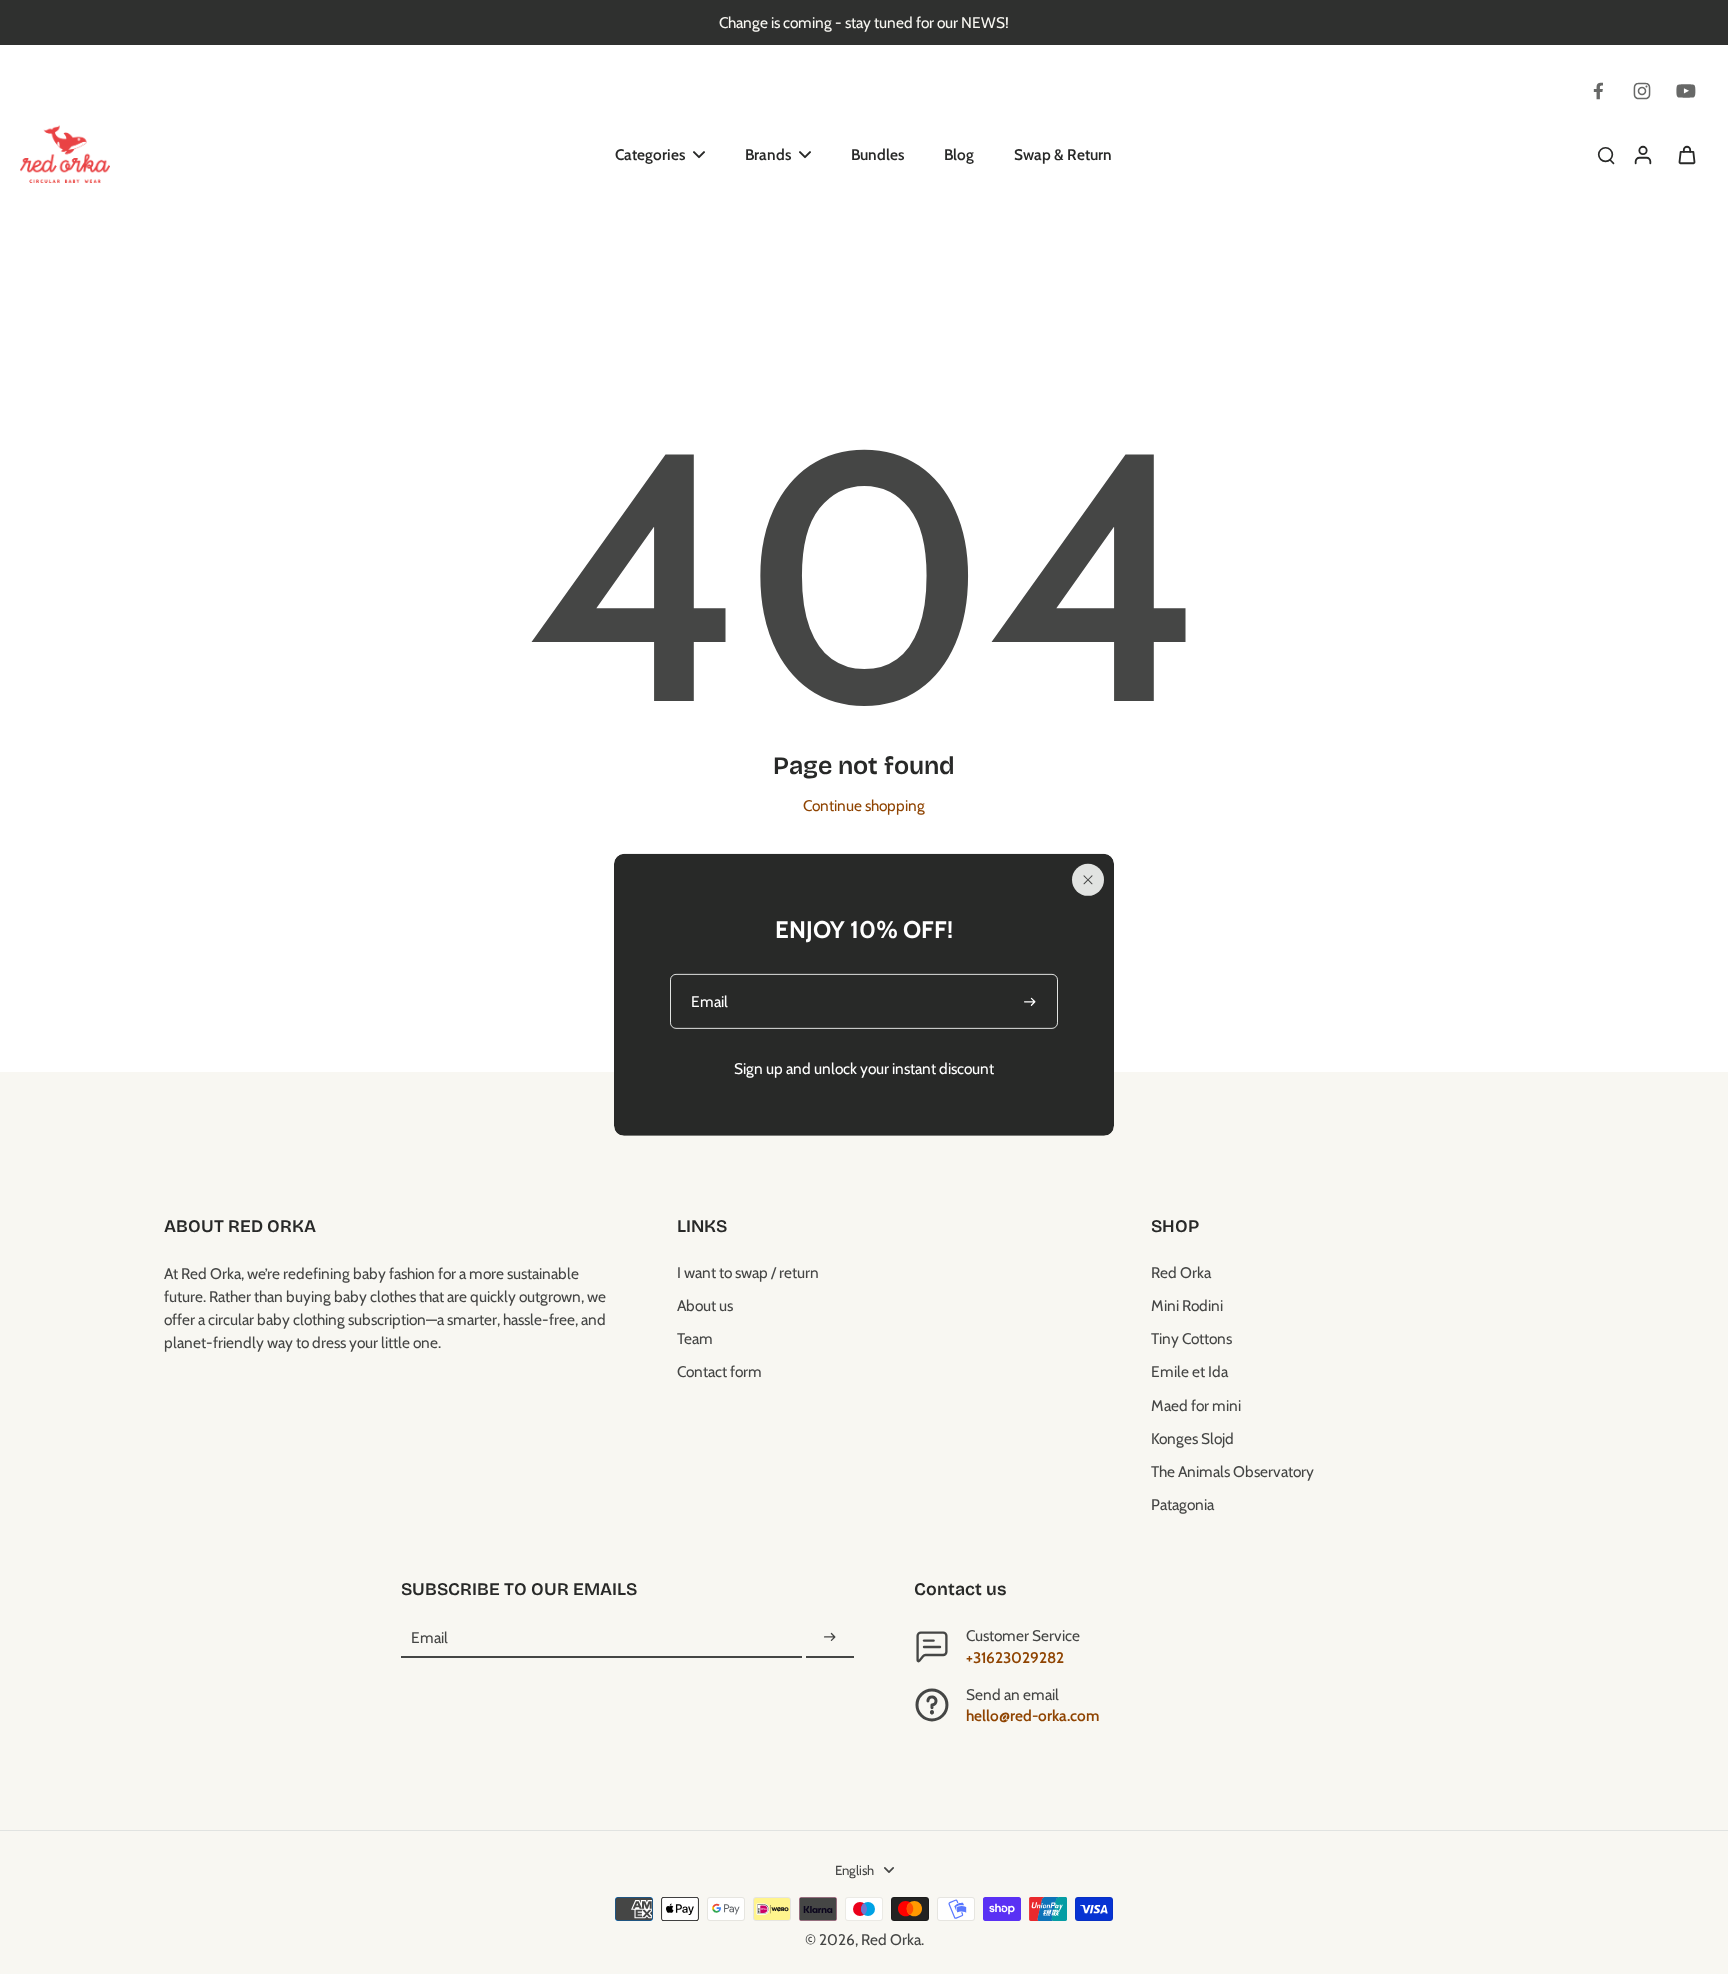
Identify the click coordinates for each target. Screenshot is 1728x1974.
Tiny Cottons (1191, 1338)
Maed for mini (1196, 1405)
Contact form (719, 1371)
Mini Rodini (1187, 1305)
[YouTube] (1686, 91)
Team (695, 1338)
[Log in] (1642, 154)
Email (429, 1637)
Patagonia (1182, 1504)
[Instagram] (1642, 91)
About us (705, 1305)
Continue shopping (864, 805)
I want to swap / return (748, 1272)
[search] (1606, 154)
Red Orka (1181, 1272)
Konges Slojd (1192, 1438)
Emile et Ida (1189, 1371)
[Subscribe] (830, 1637)
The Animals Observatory (1232, 1471)
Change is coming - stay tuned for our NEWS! (864, 22)
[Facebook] (1598, 91)
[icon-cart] (1686, 154)
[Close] (1088, 880)
